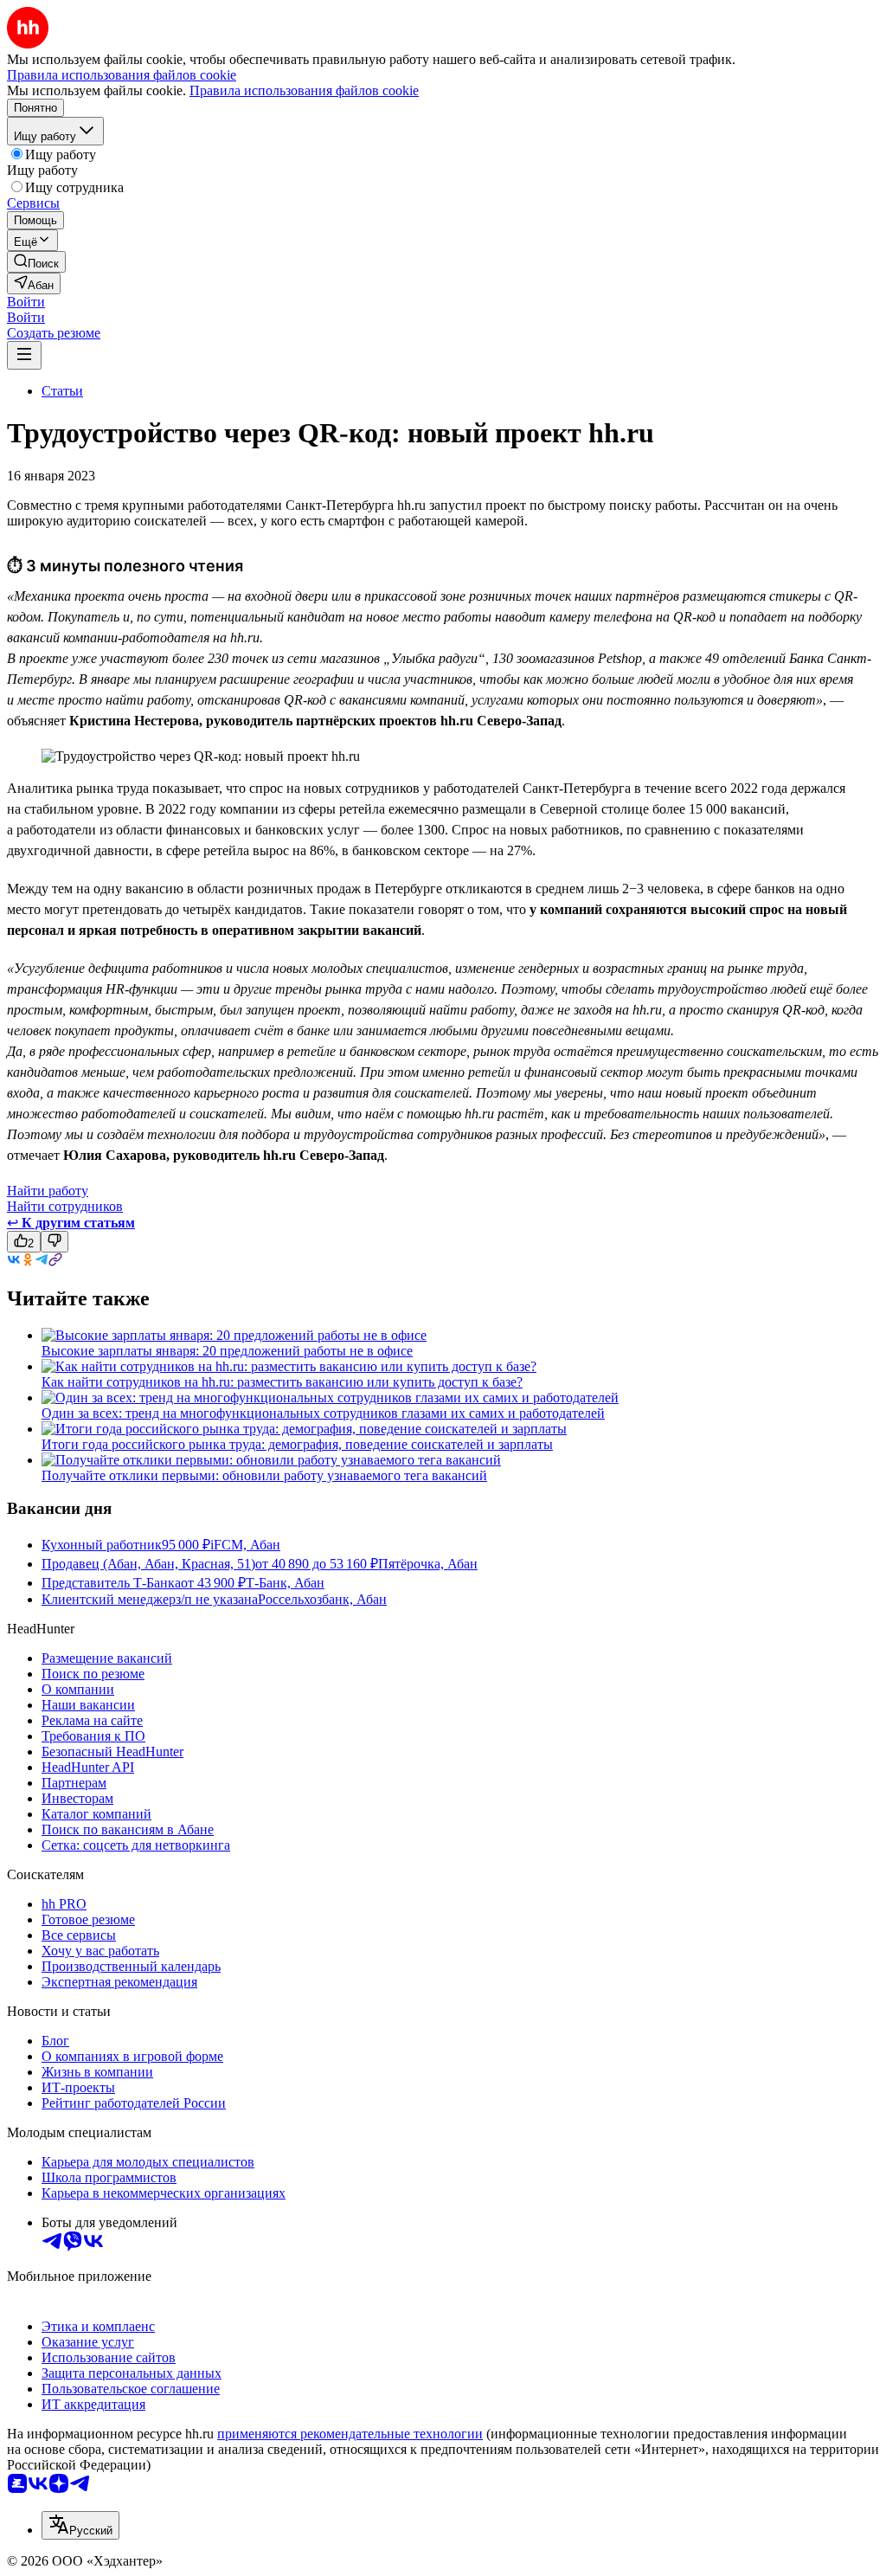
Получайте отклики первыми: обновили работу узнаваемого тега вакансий (264, 1475)
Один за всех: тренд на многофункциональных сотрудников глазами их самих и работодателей (323, 1413)
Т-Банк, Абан (285, 1583)
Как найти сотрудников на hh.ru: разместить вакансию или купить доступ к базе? (282, 1382)
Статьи (62, 391)
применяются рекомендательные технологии (350, 2434)
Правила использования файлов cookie (304, 90)
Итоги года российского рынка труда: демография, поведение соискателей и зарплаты (297, 1444)
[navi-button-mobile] (24, 355)
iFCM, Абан (245, 1545)
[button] (26, 302)
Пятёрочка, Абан (428, 1564)
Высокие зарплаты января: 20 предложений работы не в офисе (227, 1351)
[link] (36, 262)
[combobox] (80, 2525)
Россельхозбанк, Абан (322, 1599)
